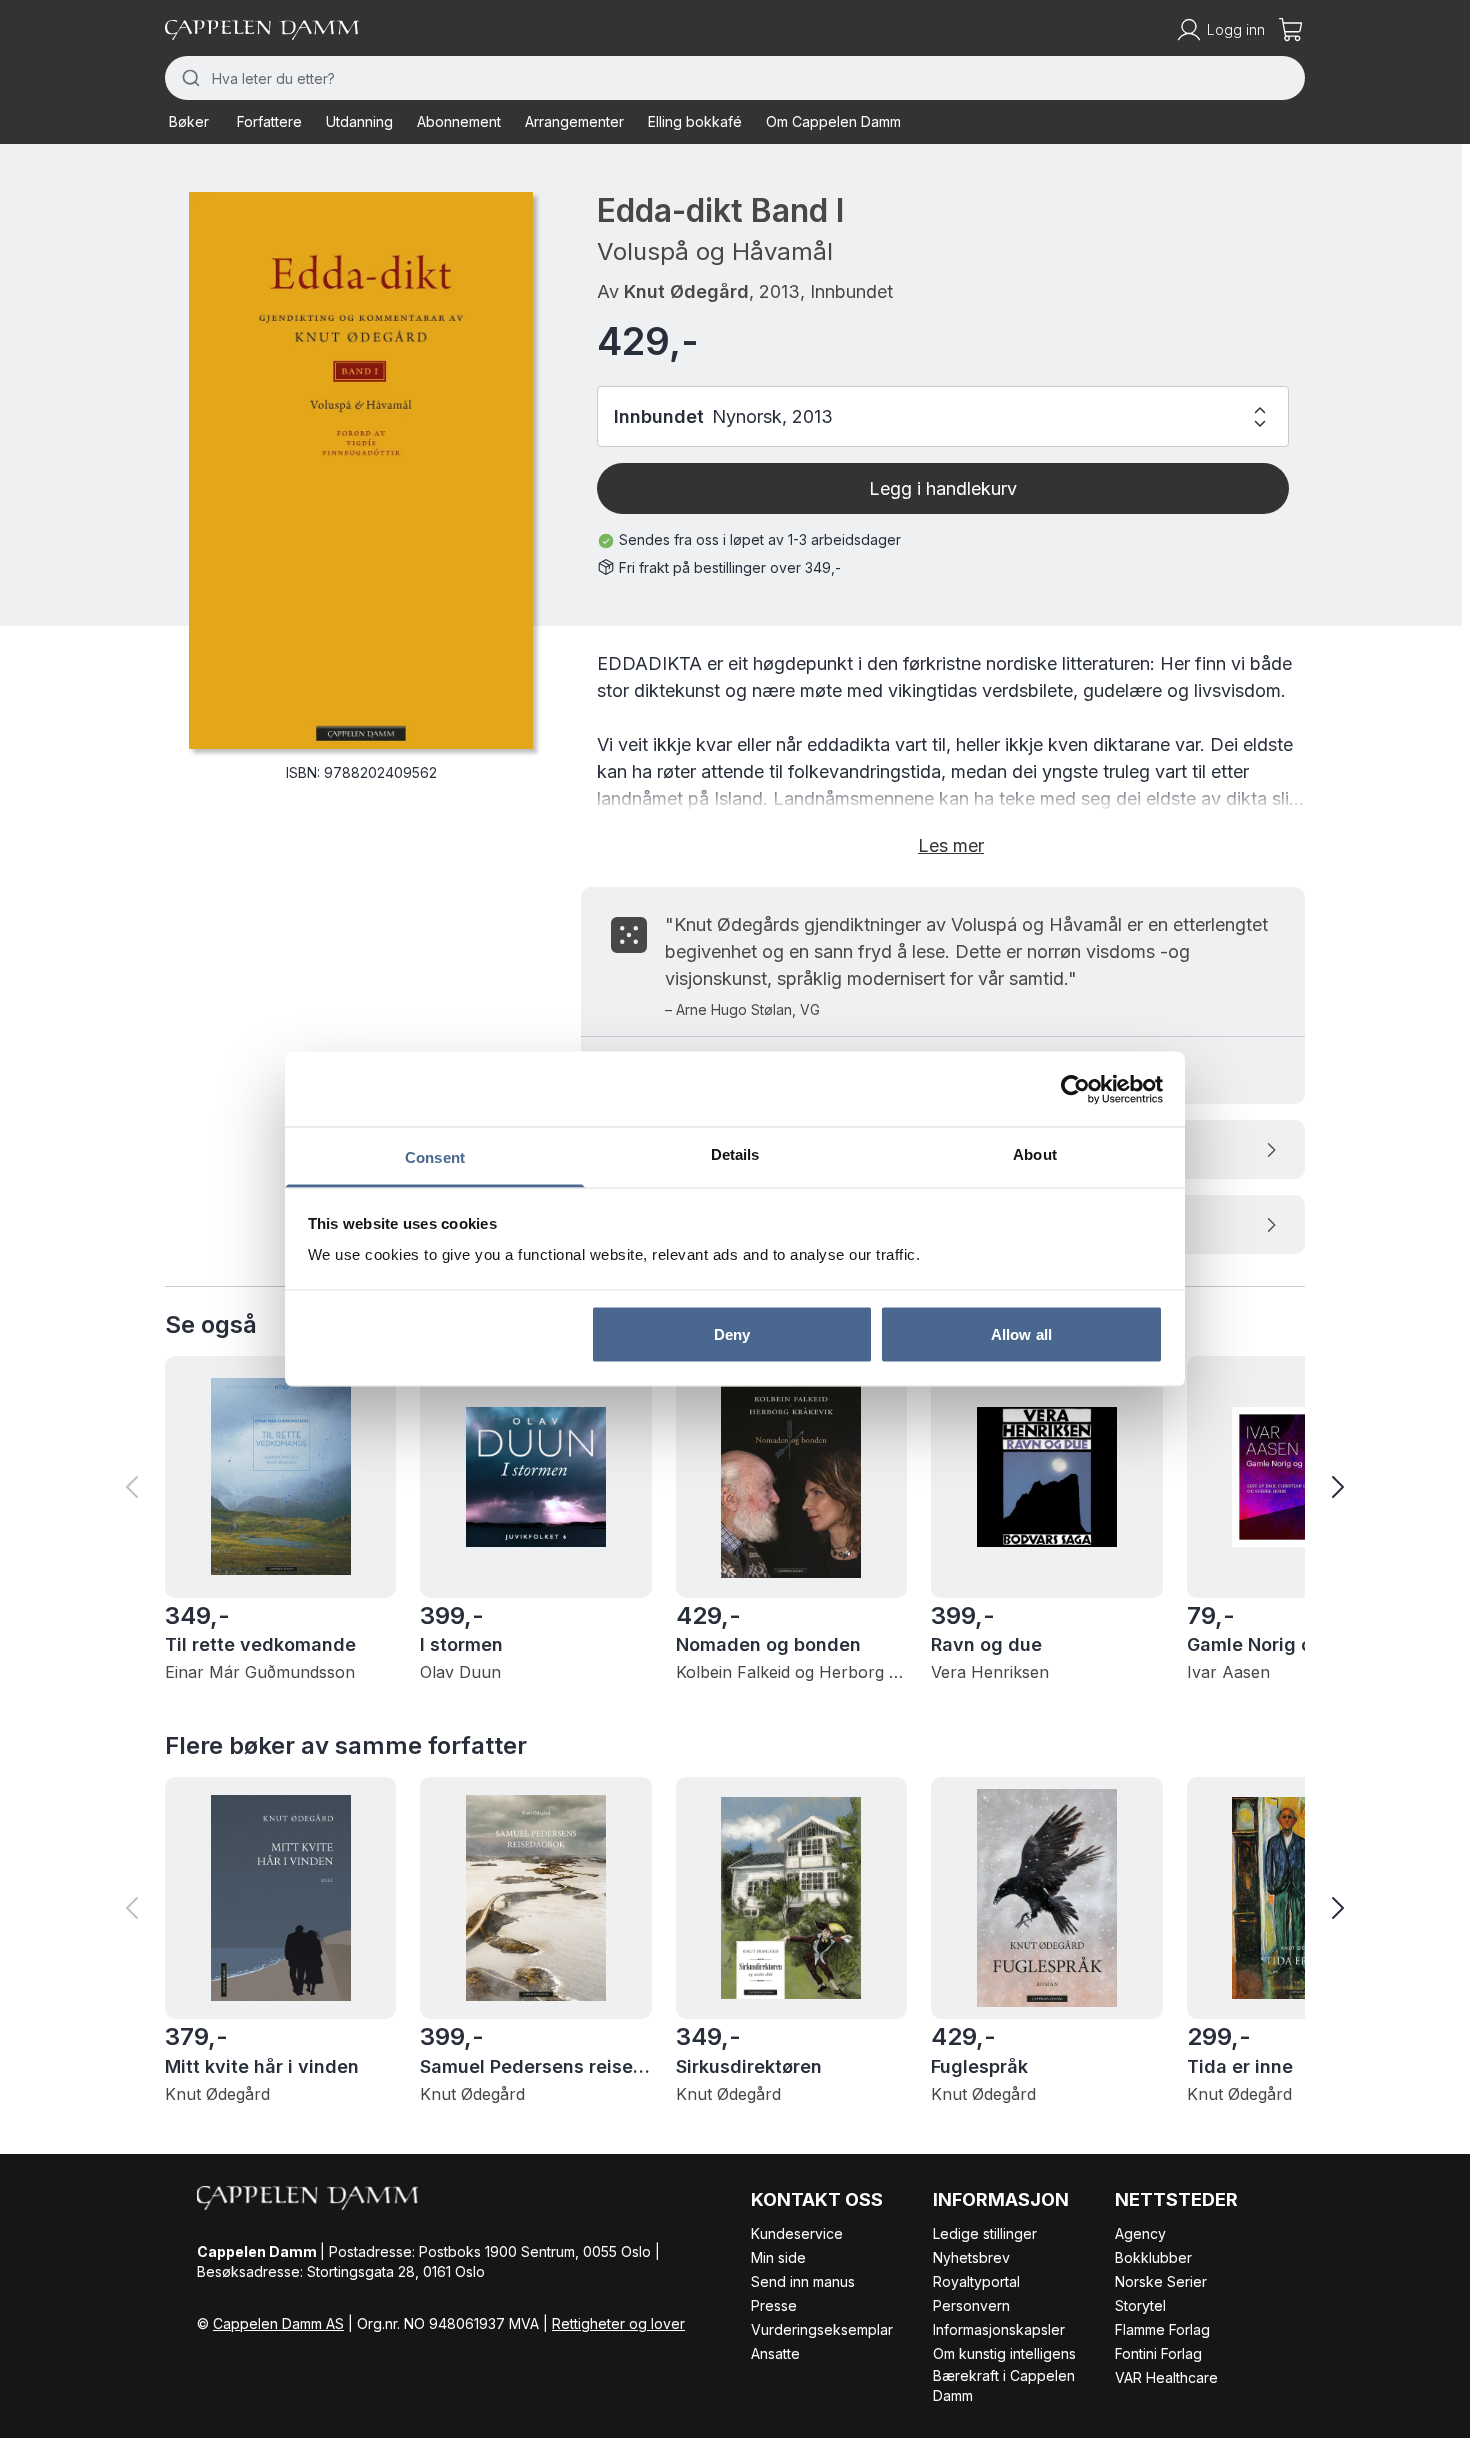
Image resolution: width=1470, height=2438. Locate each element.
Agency (1140, 2233)
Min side (778, 2257)
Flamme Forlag (1162, 2329)
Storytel (1140, 2305)
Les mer (951, 845)
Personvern (971, 2305)
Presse (774, 2305)
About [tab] (1035, 1154)
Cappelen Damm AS (278, 2323)
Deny (732, 1333)
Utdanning (359, 121)
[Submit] (188, 78)
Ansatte (775, 2353)
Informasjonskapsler (999, 2329)
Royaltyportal (976, 2281)
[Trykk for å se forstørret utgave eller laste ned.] (361, 470)
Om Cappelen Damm (833, 121)
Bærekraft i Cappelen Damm (1004, 2385)
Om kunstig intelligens (1004, 2353)
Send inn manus (803, 2281)
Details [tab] (735, 1154)
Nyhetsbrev (971, 2257)
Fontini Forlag (1158, 2353)
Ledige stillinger (985, 2233)
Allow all (1021, 1333)
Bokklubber (1153, 2257)
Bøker (189, 121)
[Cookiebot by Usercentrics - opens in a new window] (1075, 1089)
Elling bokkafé (695, 121)
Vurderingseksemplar (822, 2329)
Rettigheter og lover (618, 2323)
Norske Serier (1161, 2281)
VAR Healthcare (1166, 2377)
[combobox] (735, 78)
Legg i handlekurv (943, 488)
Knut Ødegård (686, 291)
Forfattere (269, 121)
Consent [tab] (435, 1157)
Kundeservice (797, 2233)
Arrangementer (574, 121)
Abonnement (459, 121)
